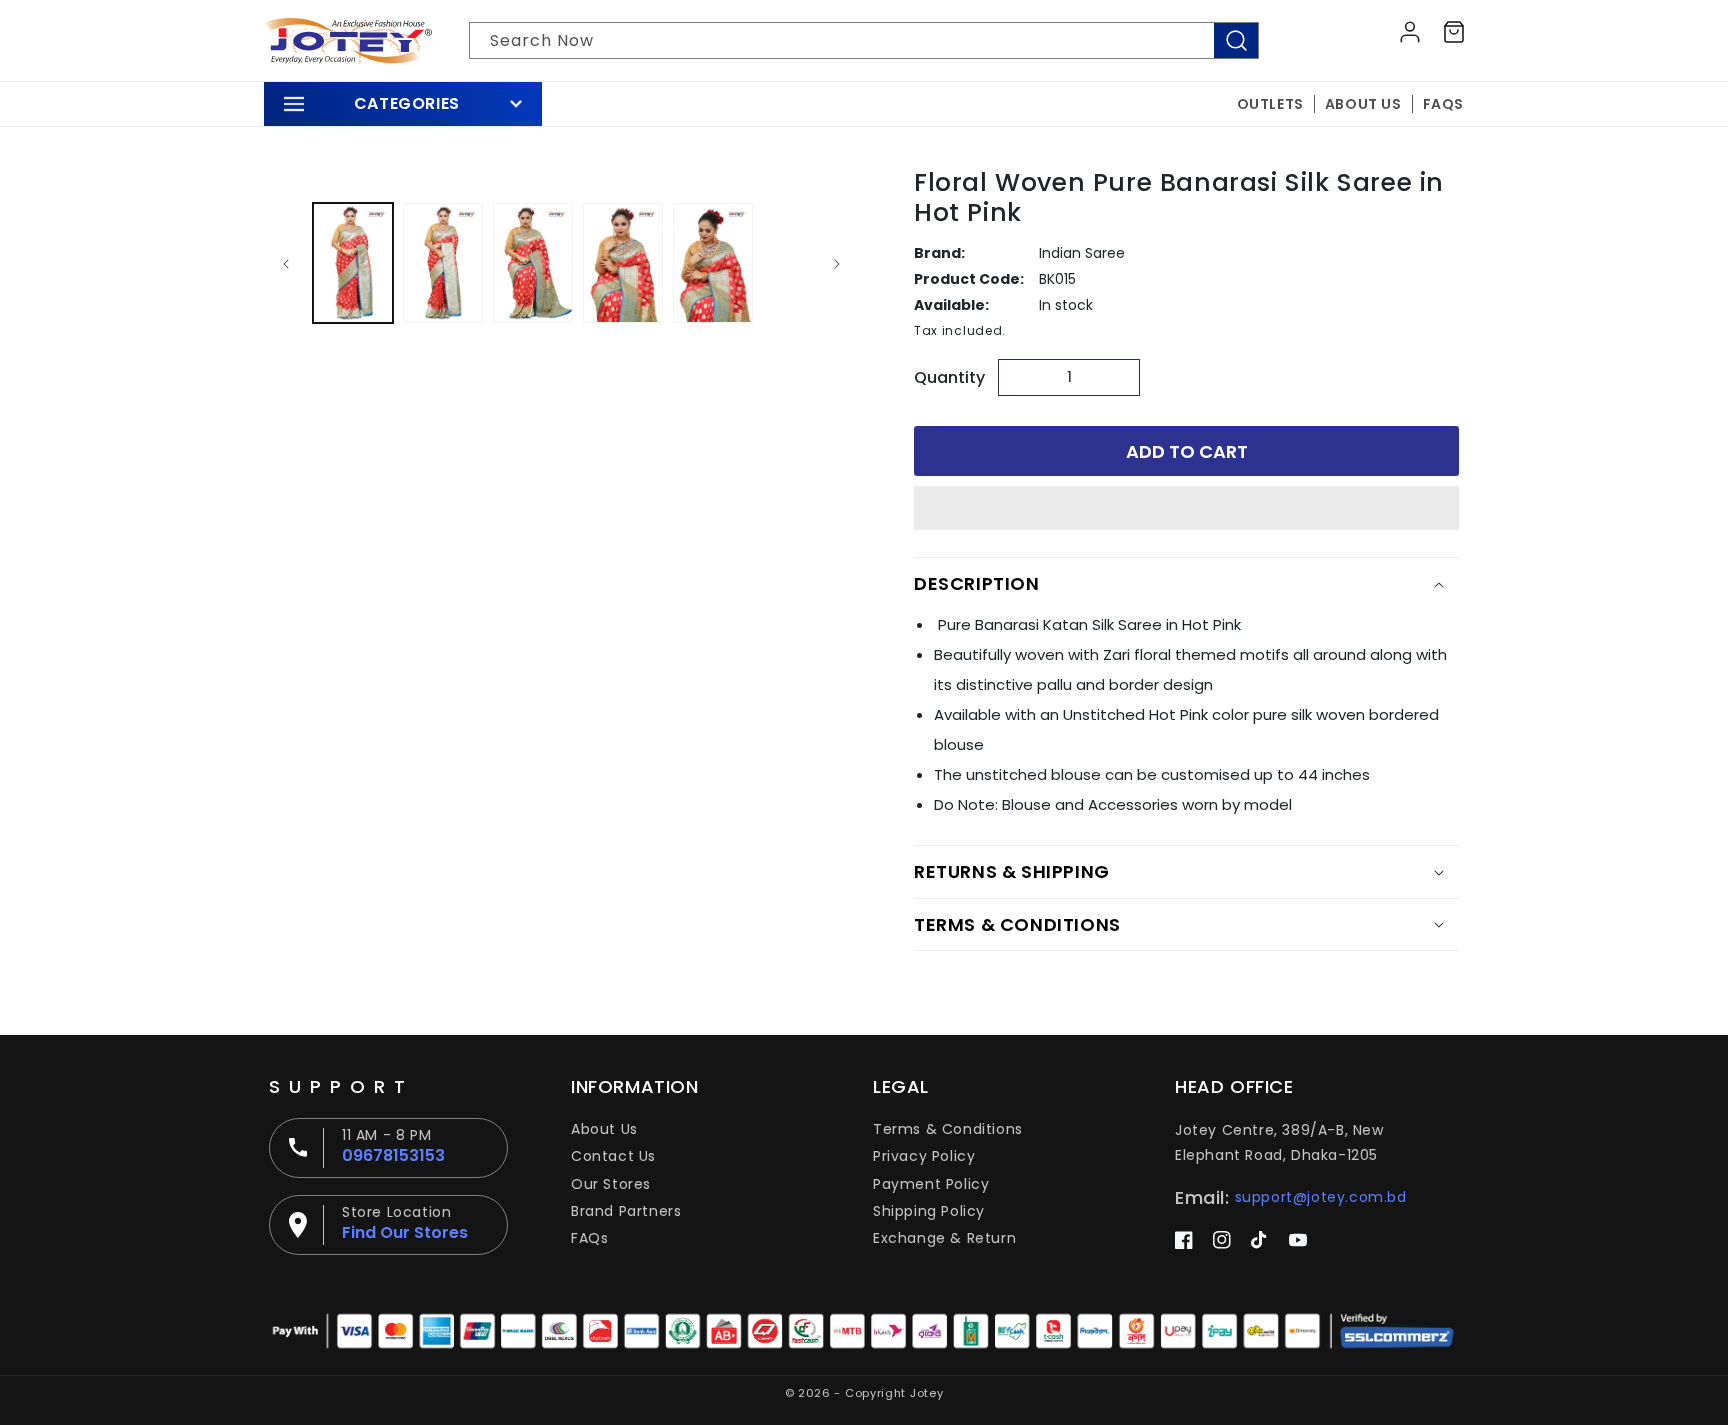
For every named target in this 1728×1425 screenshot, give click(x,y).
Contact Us (613, 1156)
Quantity (949, 377)
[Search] (1236, 40)
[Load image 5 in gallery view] (713, 263)
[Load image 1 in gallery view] (353, 263)
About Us (604, 1129)
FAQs (589, 1238)
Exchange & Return (944, 1238)
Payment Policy (931, 1184)
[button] (1186, 509)
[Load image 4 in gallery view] (623, 263)
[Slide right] (837, 263)
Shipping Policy (929, 1211)
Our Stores (611, 1184)
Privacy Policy (924, 1156)
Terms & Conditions (948, 1129)
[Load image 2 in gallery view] (443, 263)
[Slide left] (286, 263)
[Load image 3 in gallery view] (533, 263)
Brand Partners (626, 1211)
